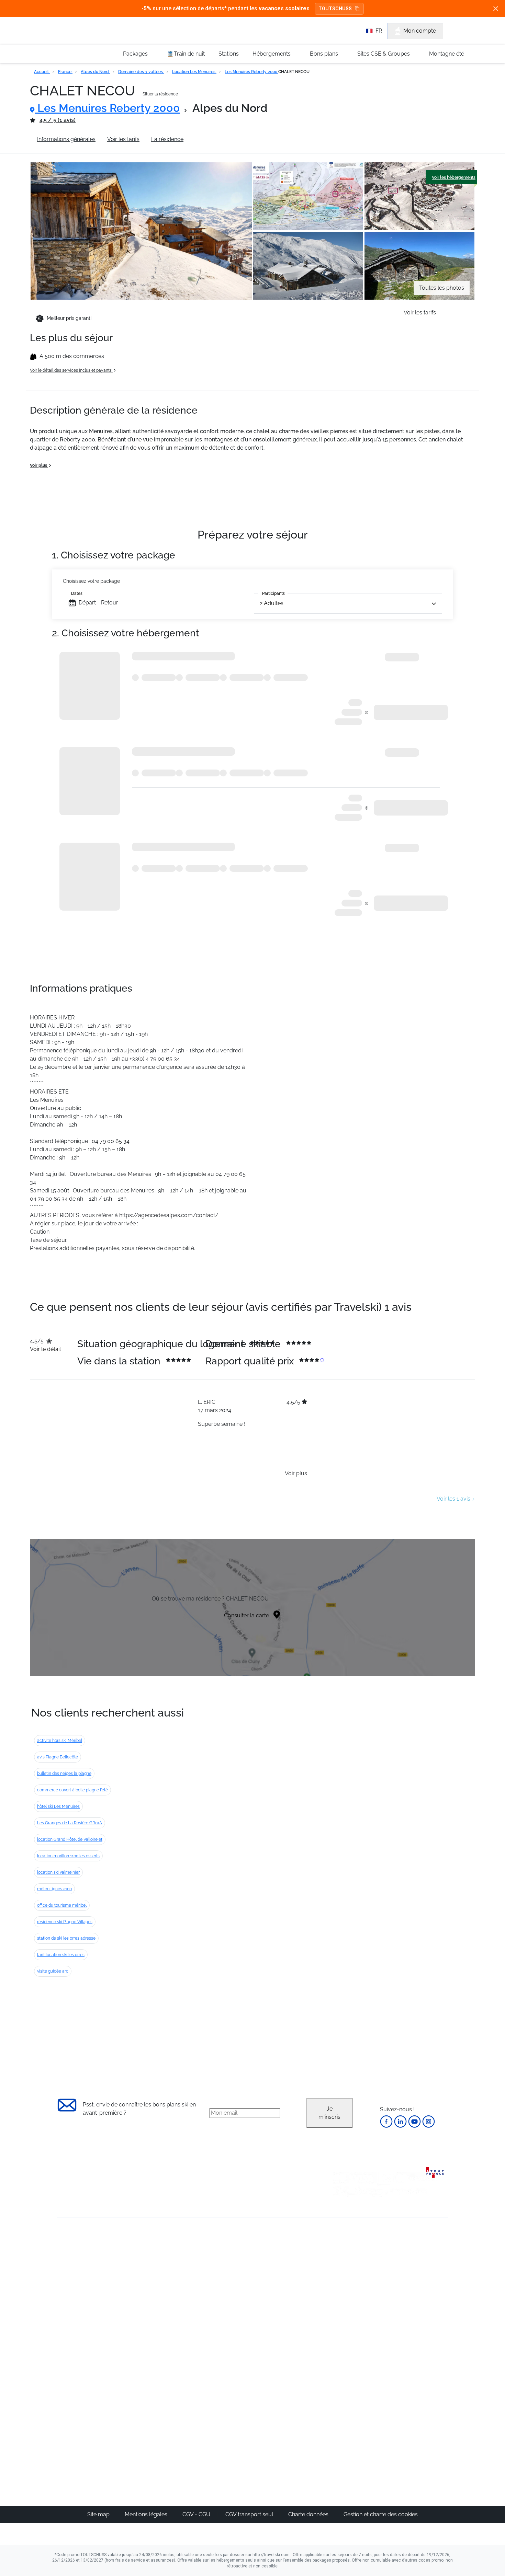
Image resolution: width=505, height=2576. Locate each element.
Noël (341, 2259)
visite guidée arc (53, 1971)
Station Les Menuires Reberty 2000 (239, 139)
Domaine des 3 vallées (141, 72)
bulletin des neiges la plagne (64, 1774)
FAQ (62, 2278)
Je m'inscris (329, 2113)
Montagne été (447, 54)
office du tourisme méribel (62, 1905)
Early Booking (161, 2292)
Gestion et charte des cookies (381, 2514)
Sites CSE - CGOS (230, 2275)
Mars (341, 2300)
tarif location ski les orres (61, 1955)
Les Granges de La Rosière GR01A (70, 1823)
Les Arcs (282, 2300)
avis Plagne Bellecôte (58, 1757)
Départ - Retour (98, 603)
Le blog (217, 2393)
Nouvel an (348, 2267)
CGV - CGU (197, 2514)
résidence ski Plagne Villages (65, 1922)
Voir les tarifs (123, 139)
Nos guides (222, 2401)
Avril (340, 2308)
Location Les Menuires (194, 72)
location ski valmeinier (58, 1872)
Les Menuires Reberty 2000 (251, 72)
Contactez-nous (77, 2243)
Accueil (42, 72)
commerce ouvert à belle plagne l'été (72, 1790)
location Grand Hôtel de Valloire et (70, 1839)
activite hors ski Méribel (60, 1741)
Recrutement (73, 2266)
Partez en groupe (229, 2267)
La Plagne (284, 2292)
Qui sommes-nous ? (82, 2254)
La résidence (167, 139)
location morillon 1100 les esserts (68, 1856)
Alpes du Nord (95, 72)
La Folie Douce (290, 2434)
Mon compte (420, 31)
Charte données (309, 2514)
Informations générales (66, 139)
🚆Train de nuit (186, 54)
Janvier (344, 2275)
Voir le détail (45, 1349)
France (65, 72)
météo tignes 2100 (54, 1889)
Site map (99, 2514)
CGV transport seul (250, 2514)
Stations (229, 54)
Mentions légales (147, 2514)
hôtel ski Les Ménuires (58, 1806)
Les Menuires (288, 2308)
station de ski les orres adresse (66, 1938)
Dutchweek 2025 (292, 2426)
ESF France (413, 2349)
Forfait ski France (420, 2341)
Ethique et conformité (84, 2289)
